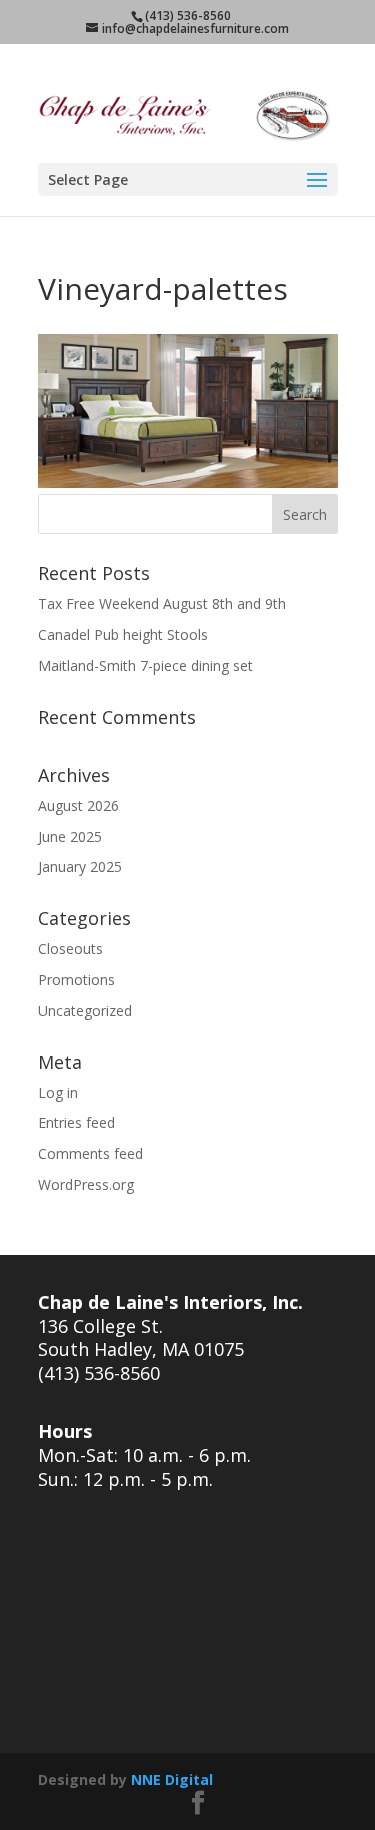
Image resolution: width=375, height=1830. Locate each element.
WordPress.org (86, 1184)
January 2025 (80, 866)
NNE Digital (172, 1779)
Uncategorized (85, 1010)
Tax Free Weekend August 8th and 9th (162, 603)
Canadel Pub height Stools (123, 634)
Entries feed (76, 1122)
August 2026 (78, 805)
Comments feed (90, 1153)
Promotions (76, 979)
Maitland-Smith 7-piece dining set (145, 665)
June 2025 (70, 836)
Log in (58, 1092)
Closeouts (70, 948)
